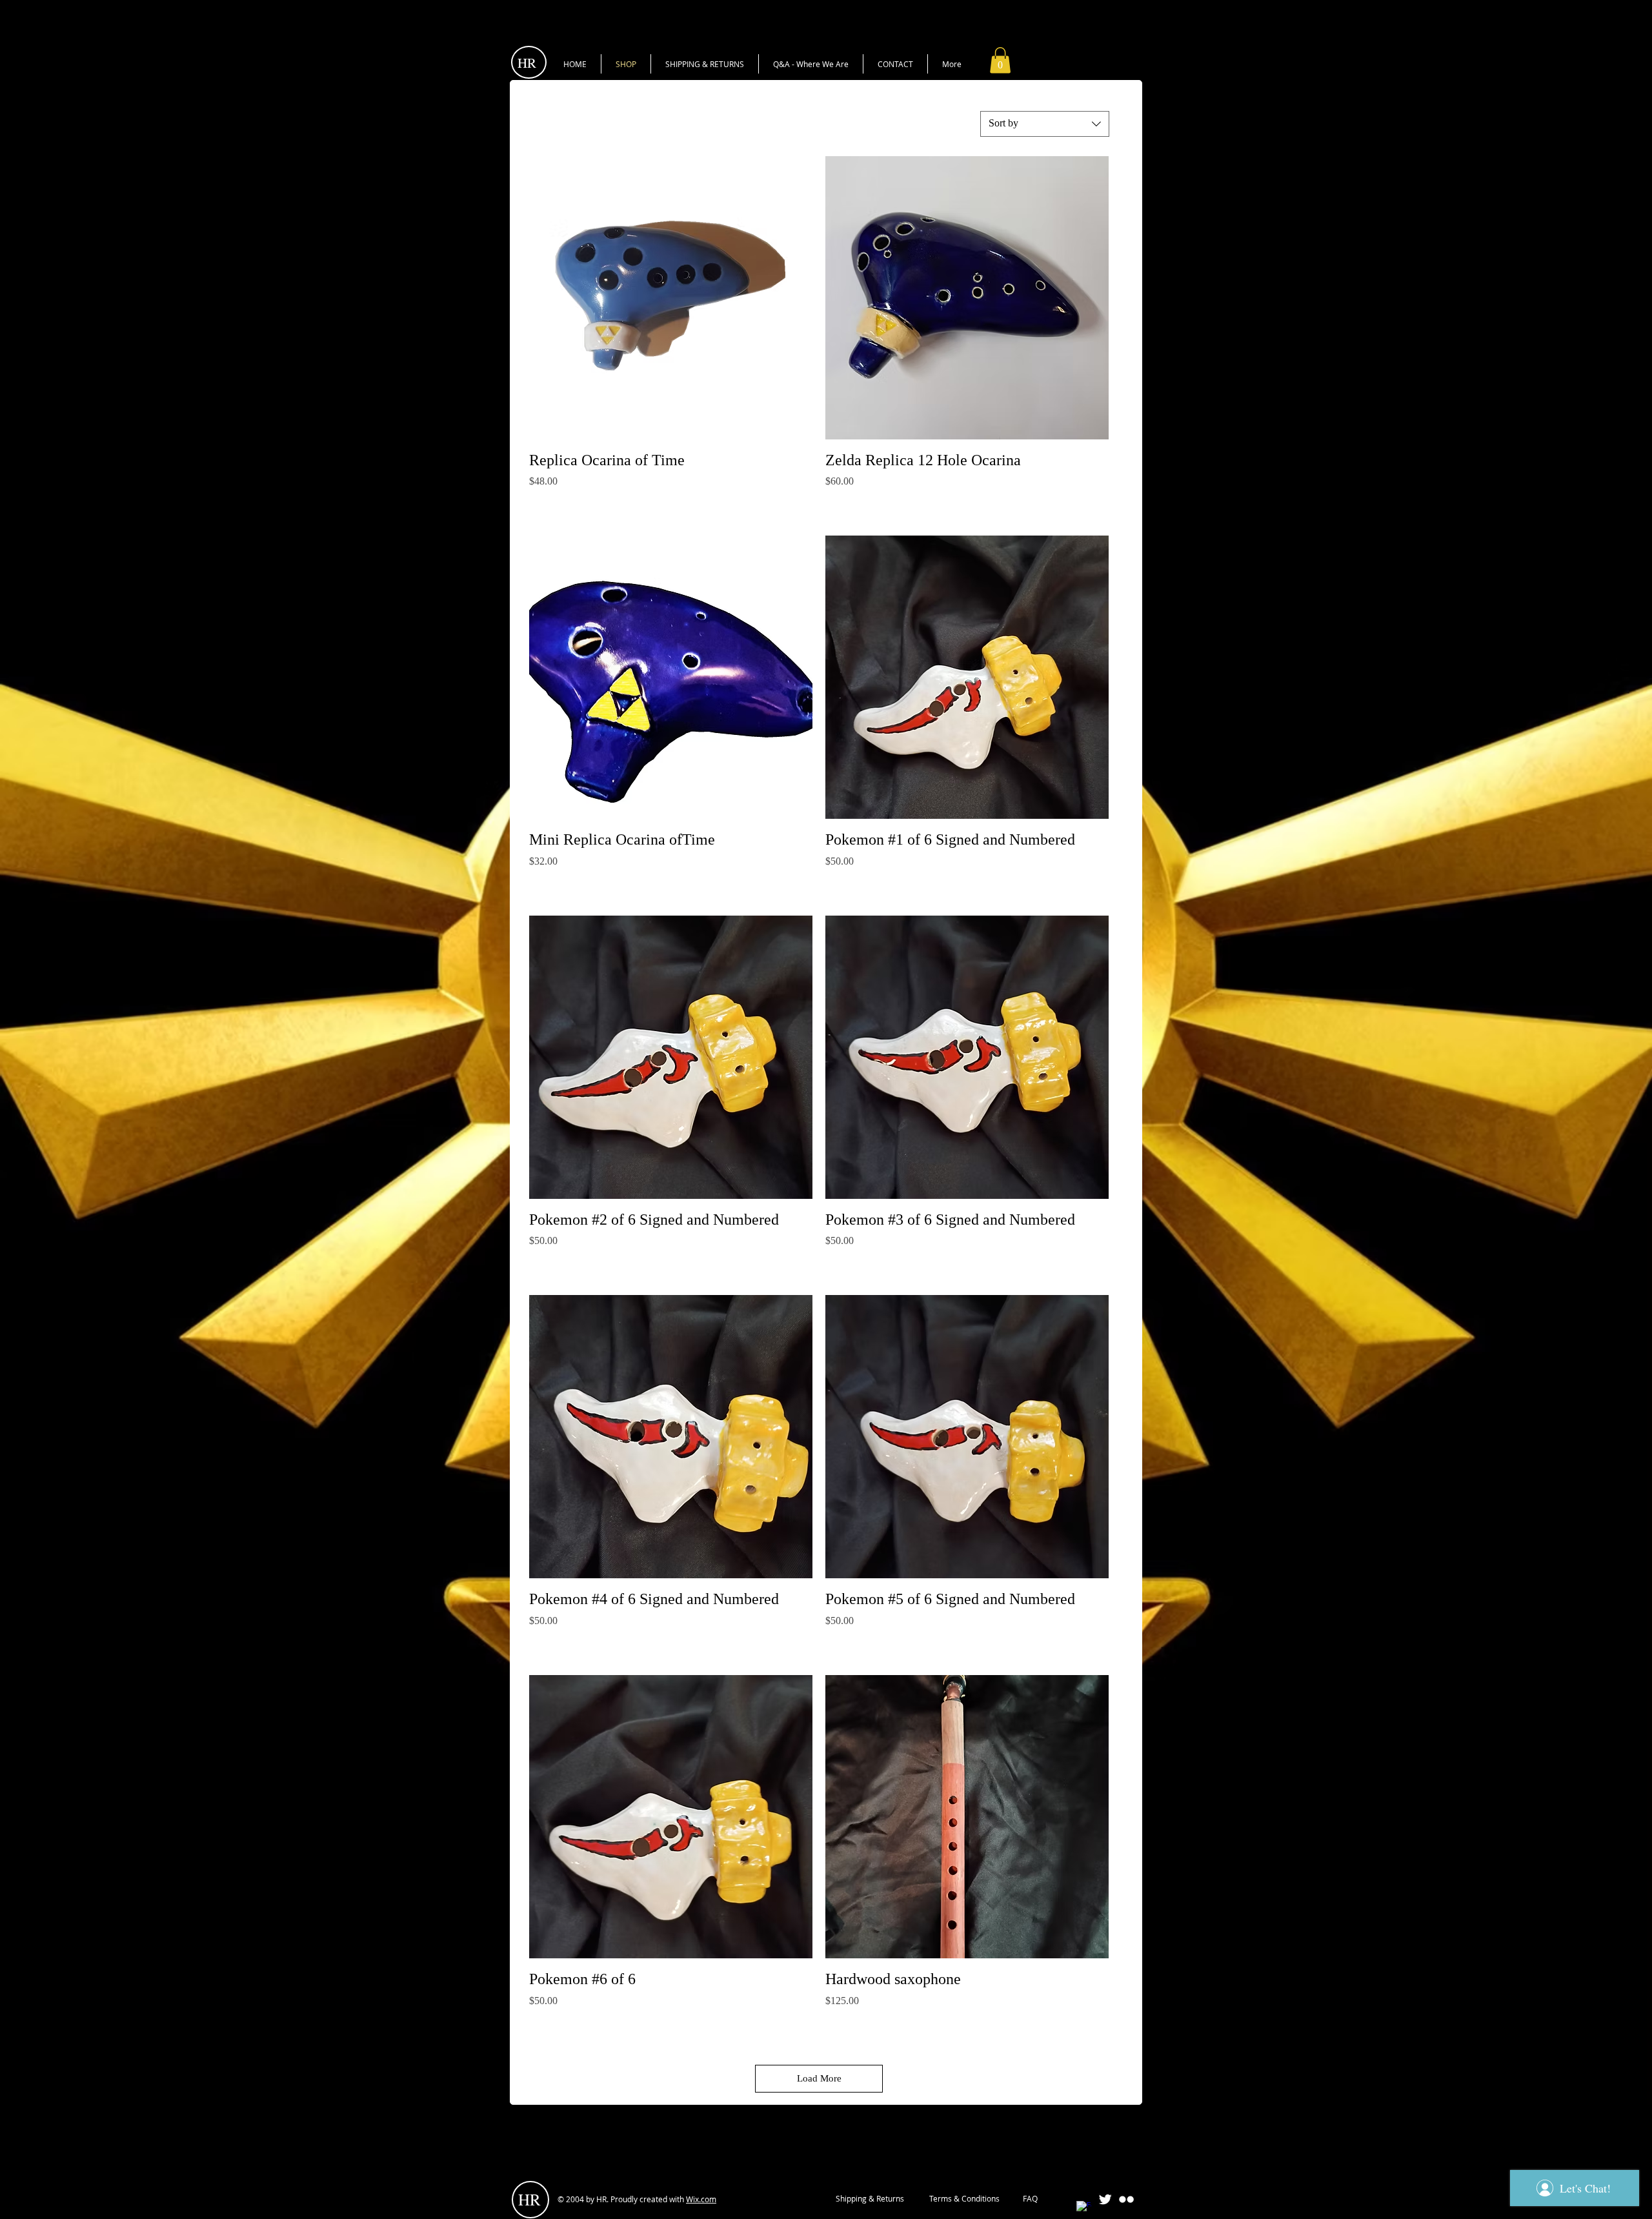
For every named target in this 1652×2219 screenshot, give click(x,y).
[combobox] (1045, 124)
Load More (819, 2078)
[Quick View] (671, 298)
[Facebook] (1084, 2208)
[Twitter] (1105, 2199)
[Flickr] (1126, 2199)
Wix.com (701, 2199)
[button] (1000, 60)
